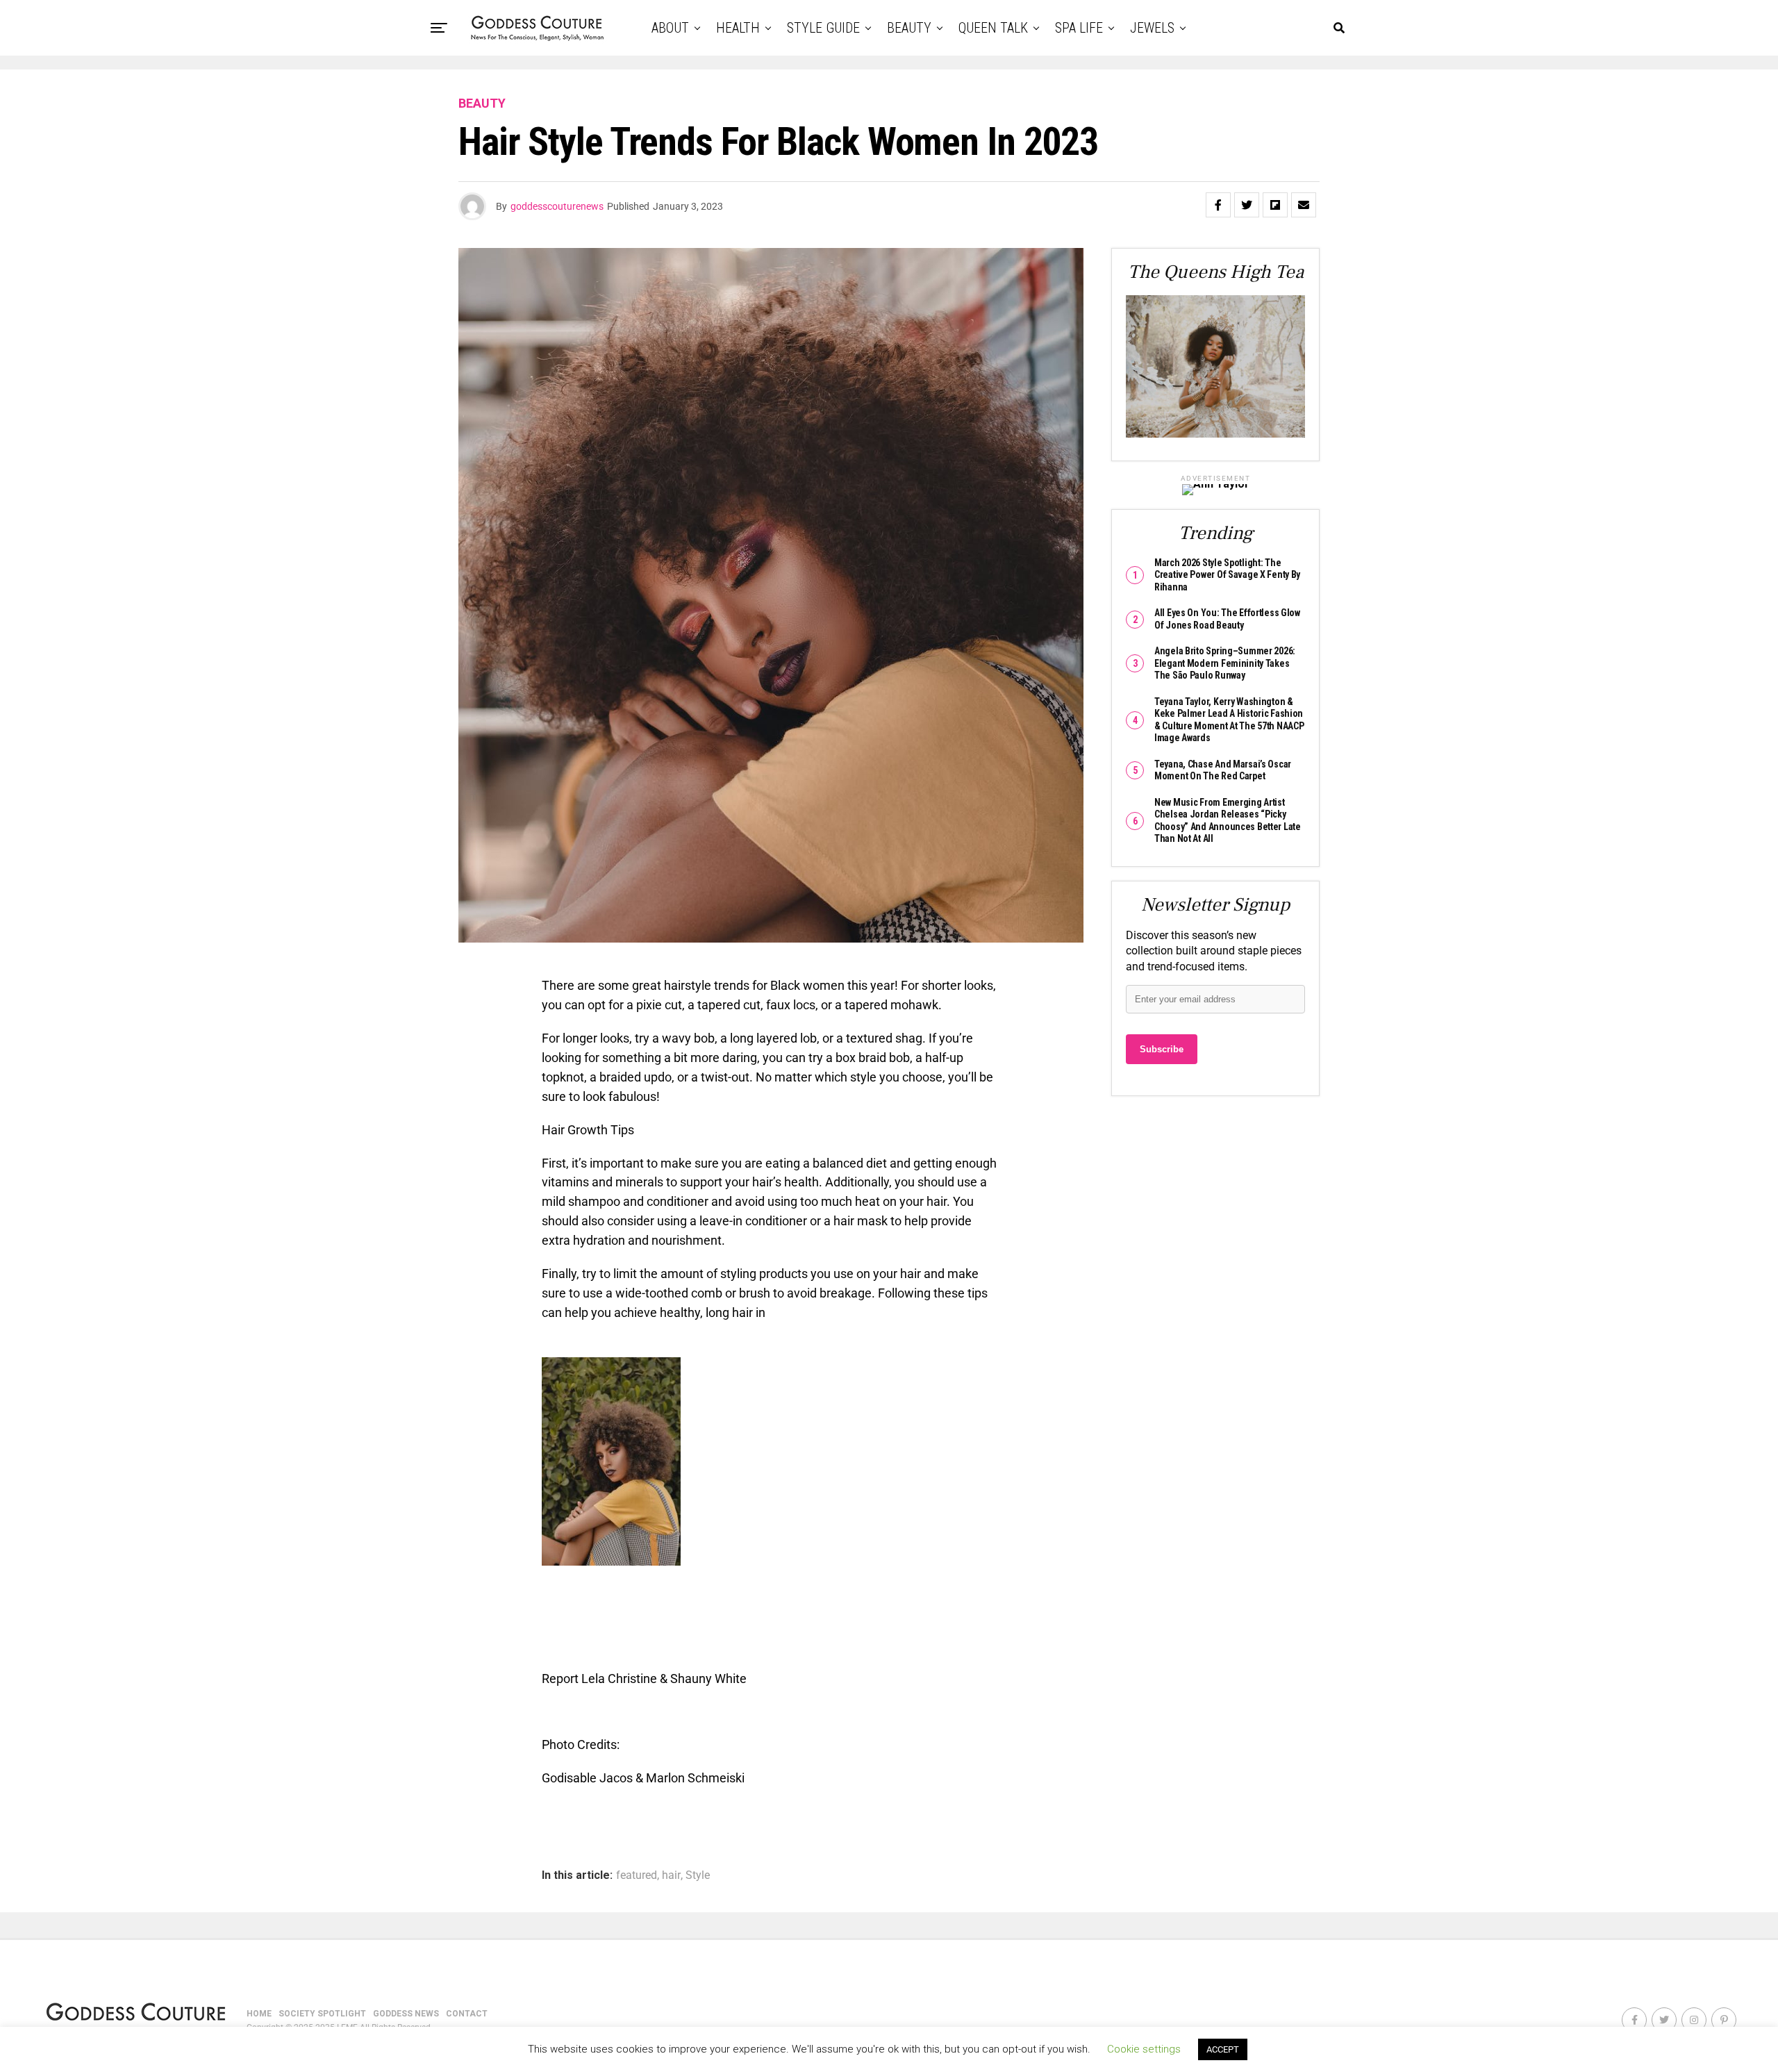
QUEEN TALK (993, 28)
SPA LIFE (1079, 28)
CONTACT (467, 2014)
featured (637, 1875)
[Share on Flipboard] (1275, 205)
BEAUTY (909, 28)
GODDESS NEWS (406, 2014)
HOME (259, 2014)
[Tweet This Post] (1247, 205)
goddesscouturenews (557, 206)
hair (671, 1875)
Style (698, 1875)
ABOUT (670, 28)
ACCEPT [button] (1223, 2049)
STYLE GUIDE (823, 28)
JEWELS (1152, 28)
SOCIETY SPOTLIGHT (322, 2014)
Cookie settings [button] (1144, 2049)
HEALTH (738, 28)
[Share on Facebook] (1218, 205)
